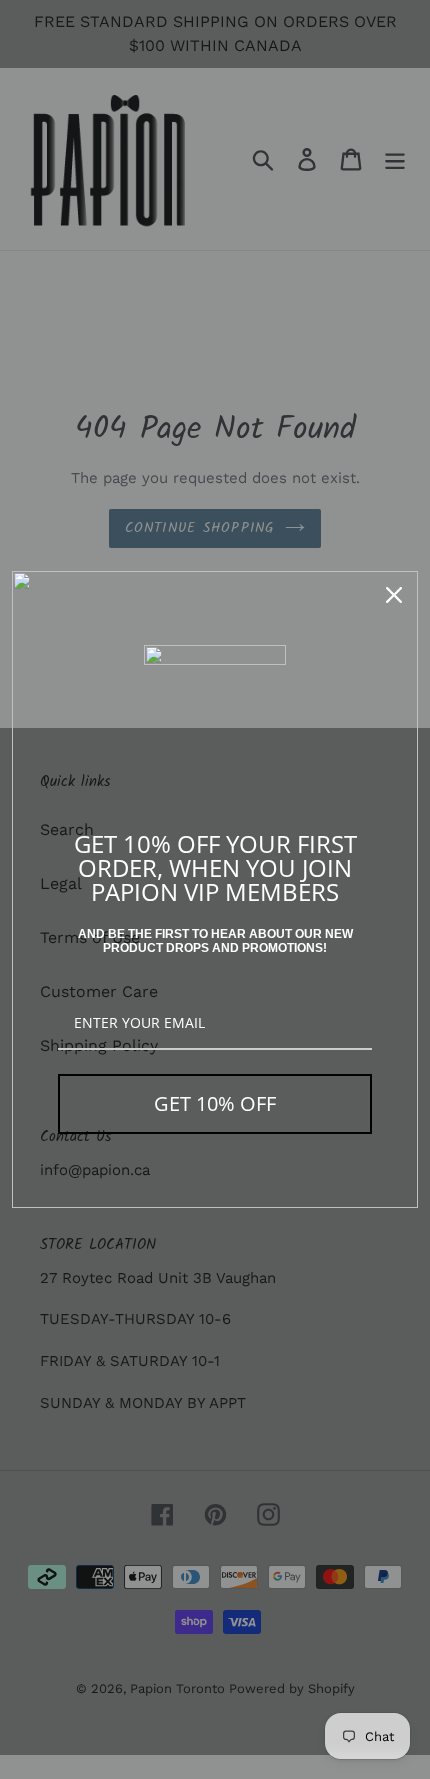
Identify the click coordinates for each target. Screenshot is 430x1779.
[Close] (394, 595)
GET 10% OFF (215, 1103)
